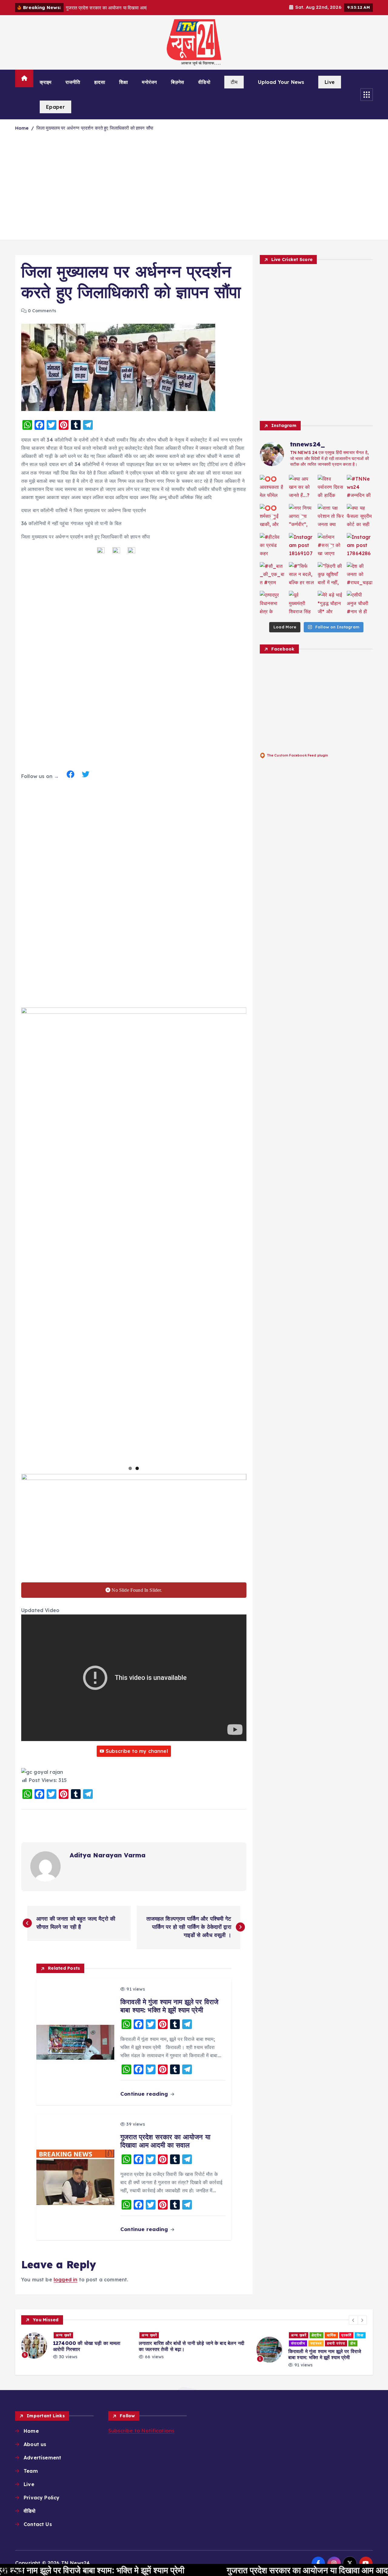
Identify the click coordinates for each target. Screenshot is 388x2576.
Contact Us (38, 2524)
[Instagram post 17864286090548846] (360, 546)
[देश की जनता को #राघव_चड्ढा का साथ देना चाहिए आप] (360, 575)
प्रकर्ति (231, 2335)
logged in (65, 2280)
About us (35, 2444)
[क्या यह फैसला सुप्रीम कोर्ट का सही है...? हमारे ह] (360, 517)
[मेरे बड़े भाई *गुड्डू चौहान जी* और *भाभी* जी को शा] (331, 604)
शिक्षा (123, 82)
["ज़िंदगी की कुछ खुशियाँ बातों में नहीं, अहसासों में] (331, 575)
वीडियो (204, 82)
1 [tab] (130, 1468)
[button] (353, 2320)
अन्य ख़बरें (33, 2335)
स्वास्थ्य (200, 2343)
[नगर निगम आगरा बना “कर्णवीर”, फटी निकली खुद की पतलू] (302, 517)
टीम (234, 82)
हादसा (100, 82)
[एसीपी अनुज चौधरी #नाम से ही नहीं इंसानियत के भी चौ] (360, 604)
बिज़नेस (178, 82)
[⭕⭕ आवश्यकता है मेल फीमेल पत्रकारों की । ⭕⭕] (273, 488)
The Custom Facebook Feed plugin (298, 755)
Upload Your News (281, 82)
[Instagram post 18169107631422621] (302, 546)
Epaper (55, 107)
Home (22, 128)
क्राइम (46, 82)
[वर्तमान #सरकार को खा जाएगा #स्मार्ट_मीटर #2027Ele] (331, 546)
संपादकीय (182, 2343)
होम (237, 2343)
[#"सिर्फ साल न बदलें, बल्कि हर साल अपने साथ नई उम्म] (302, 575)
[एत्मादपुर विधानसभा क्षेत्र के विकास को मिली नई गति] (273, 604)
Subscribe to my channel (137, 1751)
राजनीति (73, 82)
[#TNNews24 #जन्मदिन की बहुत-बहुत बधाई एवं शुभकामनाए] (360, 488)
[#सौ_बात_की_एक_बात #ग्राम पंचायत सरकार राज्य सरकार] (273, 575)
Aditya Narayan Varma (108, 1855)
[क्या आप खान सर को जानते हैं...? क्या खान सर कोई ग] (302, 488)
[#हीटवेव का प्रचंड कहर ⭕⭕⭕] (273, 546)
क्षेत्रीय (201, 2335)
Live (330, 82)
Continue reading (145, 2094)
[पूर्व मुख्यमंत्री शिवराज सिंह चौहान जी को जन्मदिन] (302, 604)
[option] (78, 2346)
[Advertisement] (194, 190)
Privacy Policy (42, 2498)
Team (31, 2471)
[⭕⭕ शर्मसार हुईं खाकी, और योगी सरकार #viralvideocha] (273, 517)
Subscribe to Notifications (141, 2431)
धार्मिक (216, 2335)
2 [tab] (137, 1468)
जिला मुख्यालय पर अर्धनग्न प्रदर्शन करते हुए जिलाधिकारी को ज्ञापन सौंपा (95, 128)
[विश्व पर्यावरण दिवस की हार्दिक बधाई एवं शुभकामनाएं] (331, 488)
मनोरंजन (149, 82)
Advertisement (42, 2458)
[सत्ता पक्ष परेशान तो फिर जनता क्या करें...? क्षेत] (331, 517)
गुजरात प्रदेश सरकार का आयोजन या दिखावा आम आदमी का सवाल (242, 2570)
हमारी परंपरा (220, 2343)
